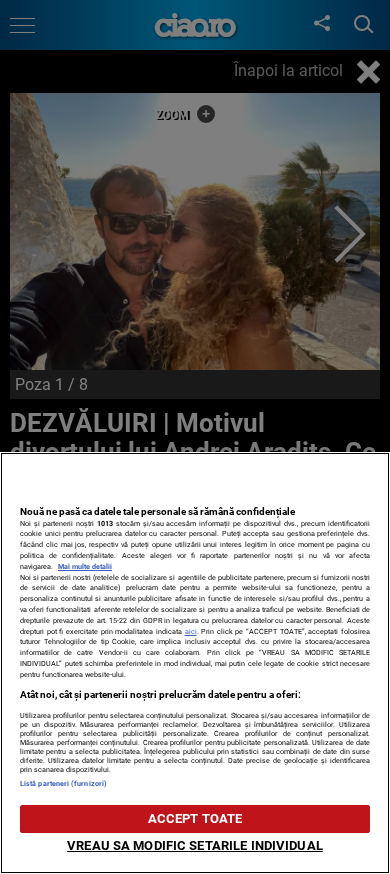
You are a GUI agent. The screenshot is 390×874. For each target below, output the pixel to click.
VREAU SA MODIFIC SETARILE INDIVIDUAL (195, 845)
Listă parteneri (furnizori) (63, 783)
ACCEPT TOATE (195, 818)
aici (191, 631)
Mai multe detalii (85, 566)
